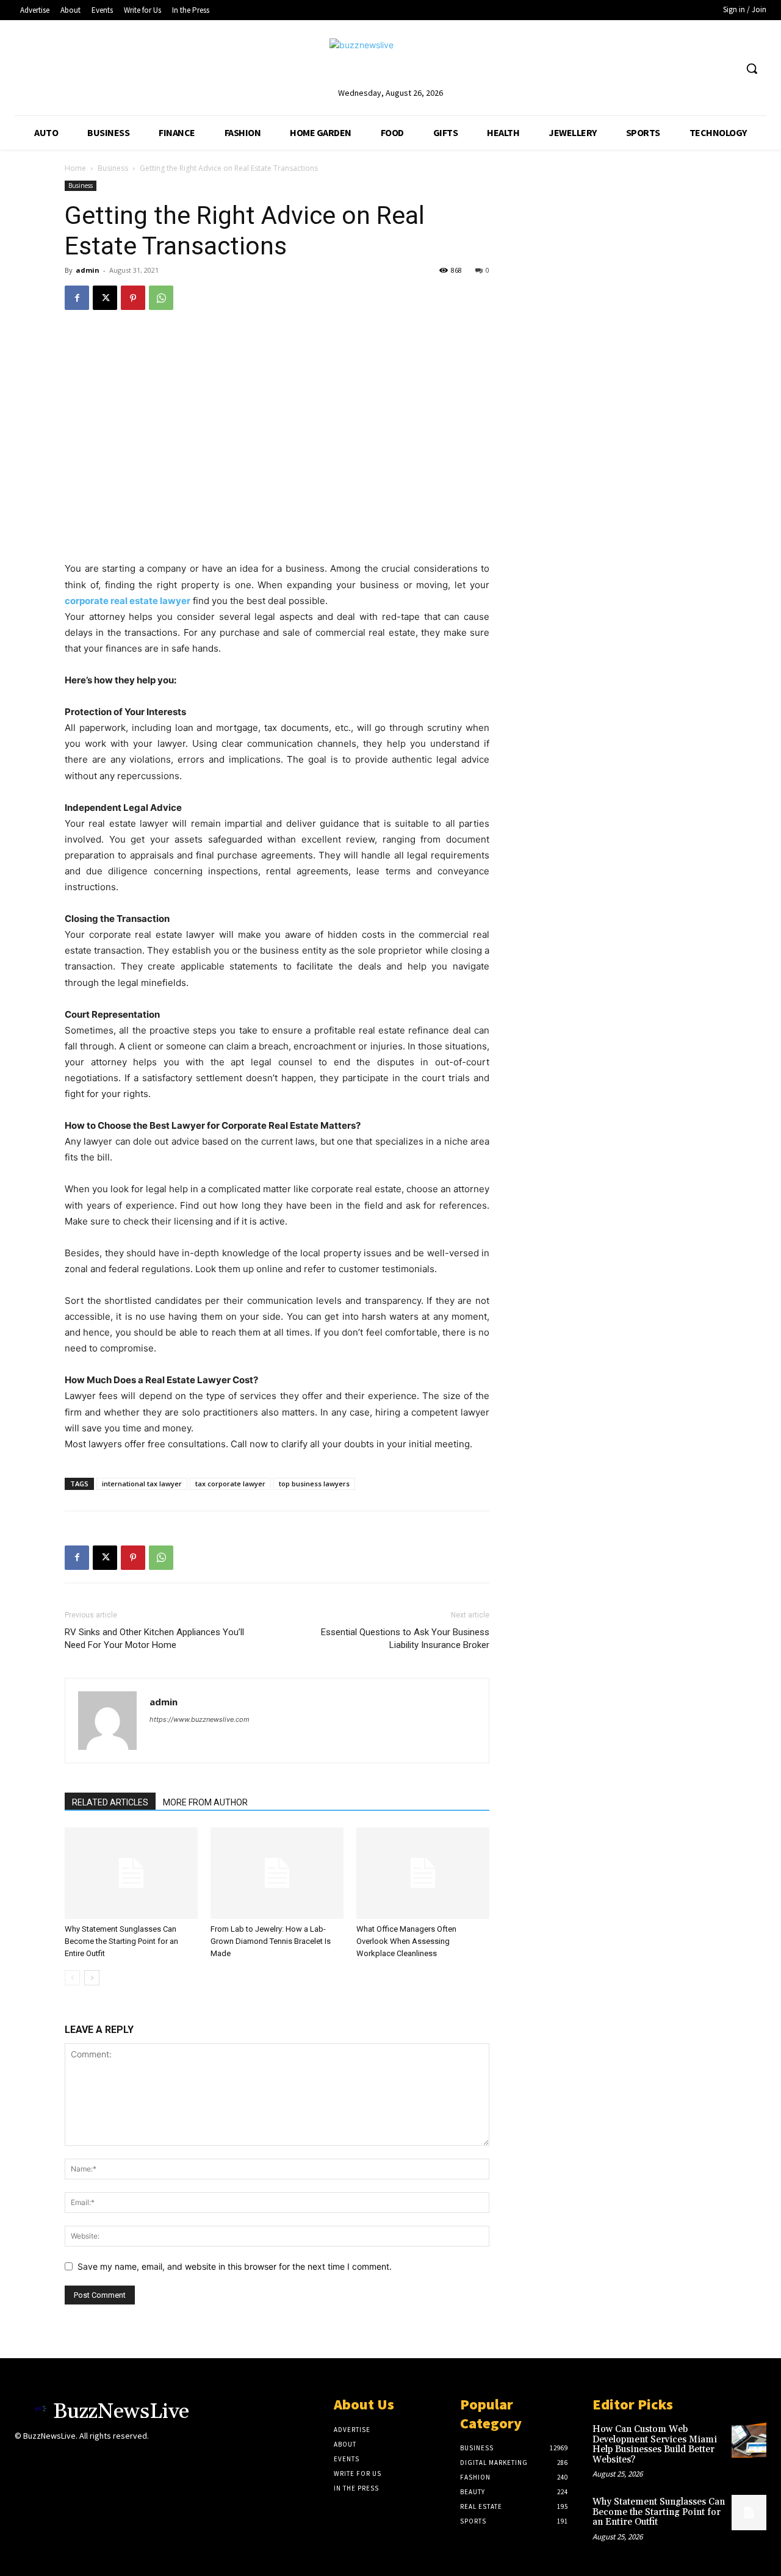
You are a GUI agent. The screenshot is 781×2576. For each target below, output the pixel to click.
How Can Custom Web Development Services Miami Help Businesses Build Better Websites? (655, 2445)
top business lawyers (314, 1484)
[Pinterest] (133, 298)
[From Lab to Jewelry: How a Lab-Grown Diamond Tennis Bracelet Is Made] (277, 1873)
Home (75, 168)
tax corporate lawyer (230, 1484)
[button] (752, 68)
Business (113, 168)
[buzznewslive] (390, 62)
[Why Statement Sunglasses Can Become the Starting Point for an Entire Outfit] (131, 1873)
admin (88, 270)
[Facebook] (77, 298)
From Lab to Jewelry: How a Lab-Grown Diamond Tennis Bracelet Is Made (271, 1941)
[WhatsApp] (161, 298)
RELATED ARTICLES (110, 1802)
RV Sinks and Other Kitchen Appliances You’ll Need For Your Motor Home (154, 1639)
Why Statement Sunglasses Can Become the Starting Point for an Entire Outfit (121, 1941)
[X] (105, 298)
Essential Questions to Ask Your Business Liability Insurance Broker (405, 1639)
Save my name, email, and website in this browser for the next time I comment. (235, 2266)
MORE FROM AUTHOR (205, 1802)
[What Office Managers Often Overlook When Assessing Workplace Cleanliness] (423, 1873)
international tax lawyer (142, 1484)
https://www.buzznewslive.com (200, 1719)
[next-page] (92, 1978)
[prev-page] (72, 1978)
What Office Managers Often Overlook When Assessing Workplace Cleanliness (406, 1941)
